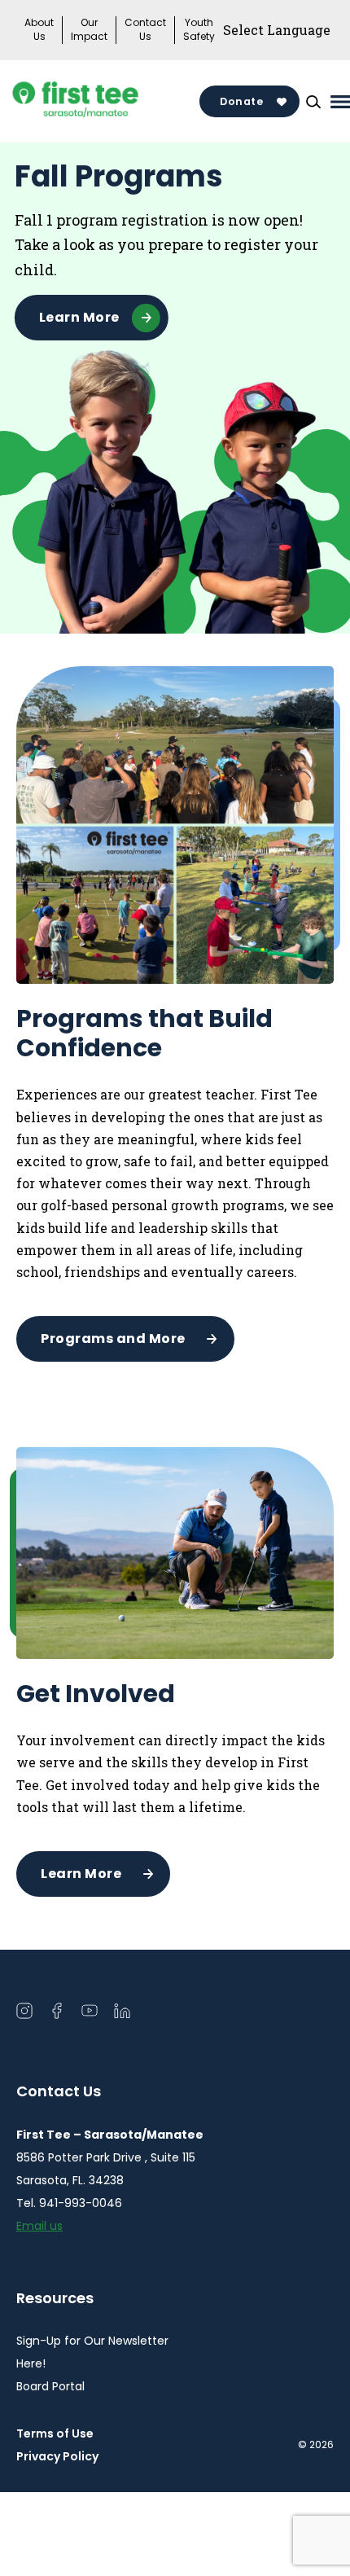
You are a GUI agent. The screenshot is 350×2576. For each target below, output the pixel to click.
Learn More (79, 317)
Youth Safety (199, 30)
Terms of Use (55, 2433)
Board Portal (50, 2386)
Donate (241, 101)
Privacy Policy (57, 2456)
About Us (39, 30)
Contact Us (145, 30)
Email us (39, 2226)
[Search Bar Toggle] (313, 102)
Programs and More (113, 1338)
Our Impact (89, 30)
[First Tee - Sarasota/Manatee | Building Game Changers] (106, 102)
